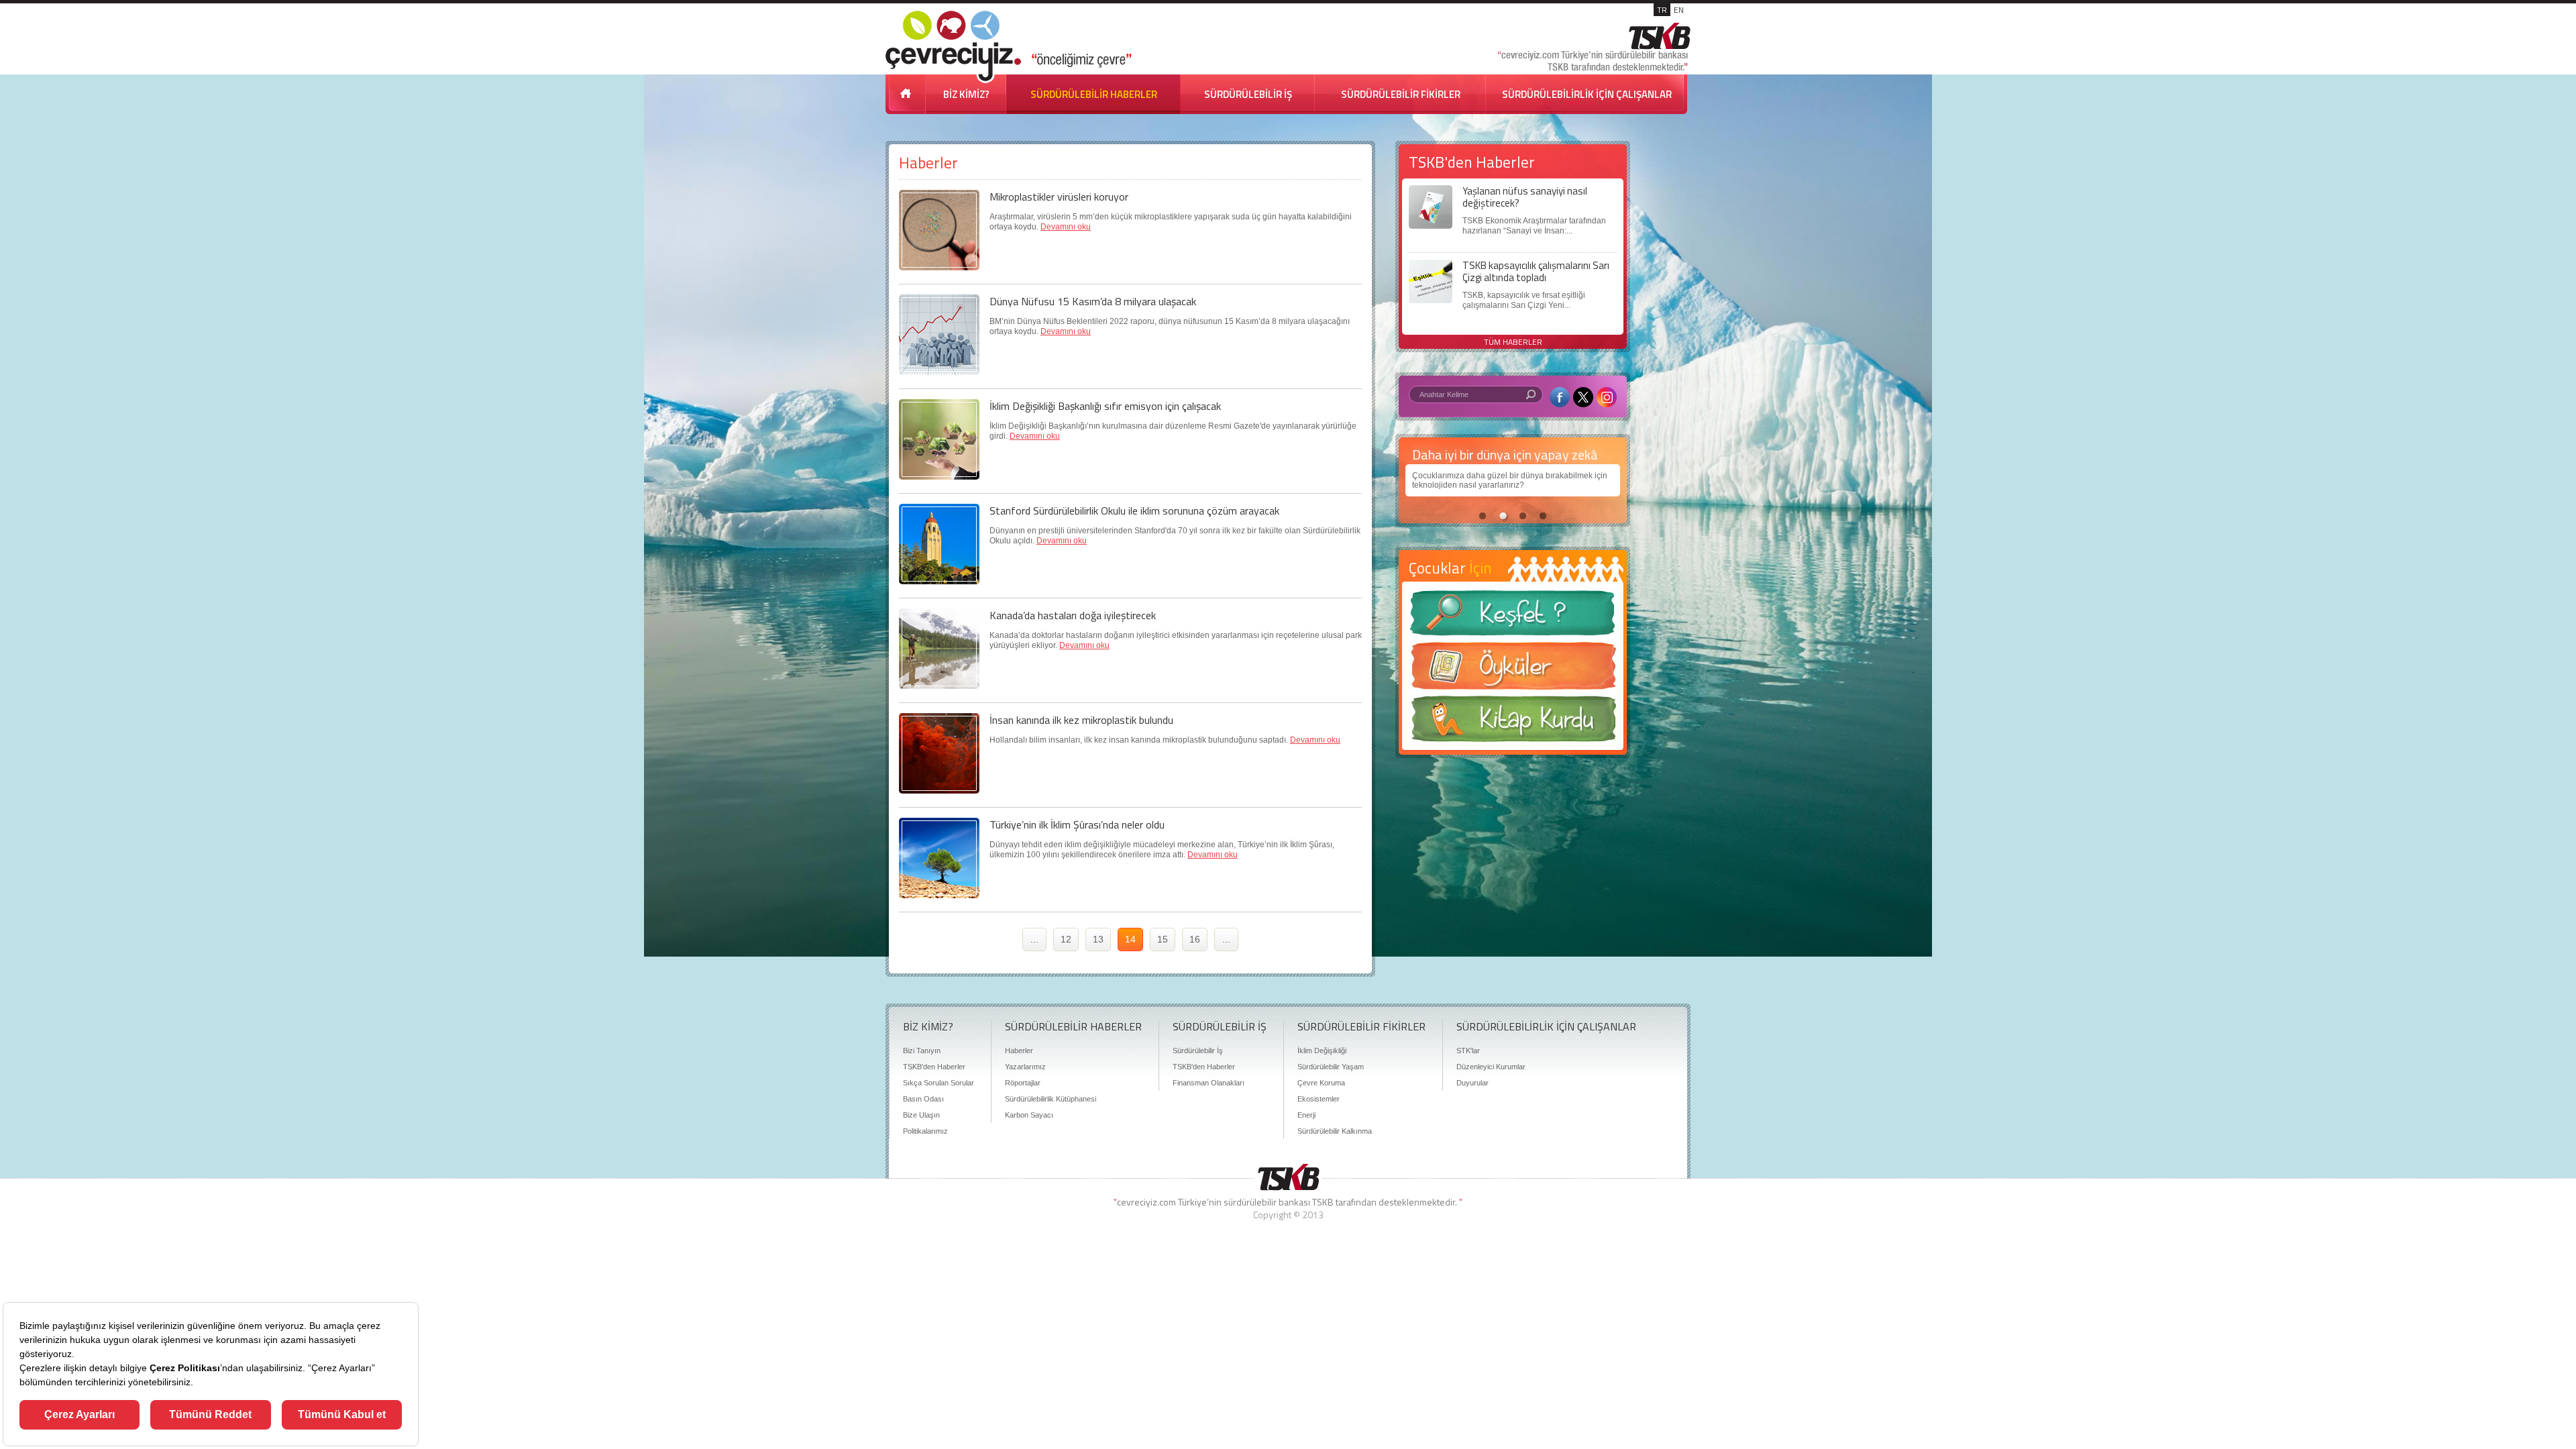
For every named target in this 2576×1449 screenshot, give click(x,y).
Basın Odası (923, 1099)
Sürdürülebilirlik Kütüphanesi (1051, 1099)
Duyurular (1472, 1083)
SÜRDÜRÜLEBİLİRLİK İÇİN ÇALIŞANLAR (1587, 94)
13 (1098, 939)
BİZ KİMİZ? (966, 94)
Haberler (1019, 1051)
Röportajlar (1023, 1083)
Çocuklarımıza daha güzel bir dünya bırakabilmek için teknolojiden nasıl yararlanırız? (1477, 480)
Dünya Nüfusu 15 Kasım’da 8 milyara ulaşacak (1093, 301)
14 (1130, 939)
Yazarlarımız (1025, 1067)
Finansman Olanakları (1209, 1083)
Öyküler (1513, 670)
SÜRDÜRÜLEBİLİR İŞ (1248, 94)
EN (1679, 10)
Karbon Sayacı (1029, 1115)
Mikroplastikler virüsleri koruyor (1059, 197)
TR (1662, 10)
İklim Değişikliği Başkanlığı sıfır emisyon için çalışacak (1105, 406)
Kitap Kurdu (1513, 723)
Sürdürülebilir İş (1198, 1051)
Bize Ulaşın (921, 1115)
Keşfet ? (1513, 617)
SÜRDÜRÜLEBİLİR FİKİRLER (1401, 94)
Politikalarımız (925, 1131)
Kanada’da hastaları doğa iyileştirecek (1073, 615)
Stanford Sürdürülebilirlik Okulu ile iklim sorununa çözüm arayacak (1134, 511)
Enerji (1306, 1115)
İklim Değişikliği (1322, 1051)
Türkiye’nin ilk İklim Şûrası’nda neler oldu (1077, 824)
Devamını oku (1066, 227)
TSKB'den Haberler (934, 1067)
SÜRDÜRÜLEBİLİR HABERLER (1094, 94)
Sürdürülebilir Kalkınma (1335, 1131)
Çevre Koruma (1321, 1083)
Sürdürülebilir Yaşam (1331, 1067)
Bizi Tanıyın (922, 1051)
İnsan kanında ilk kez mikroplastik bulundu (1081, 720)
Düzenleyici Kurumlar (1491, 1067)
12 (1066, 939)
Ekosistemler (1319, 1099)
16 (1195, 939)
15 (1163, 939)
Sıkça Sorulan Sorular (938, 1083)
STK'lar (1468, 1051)
